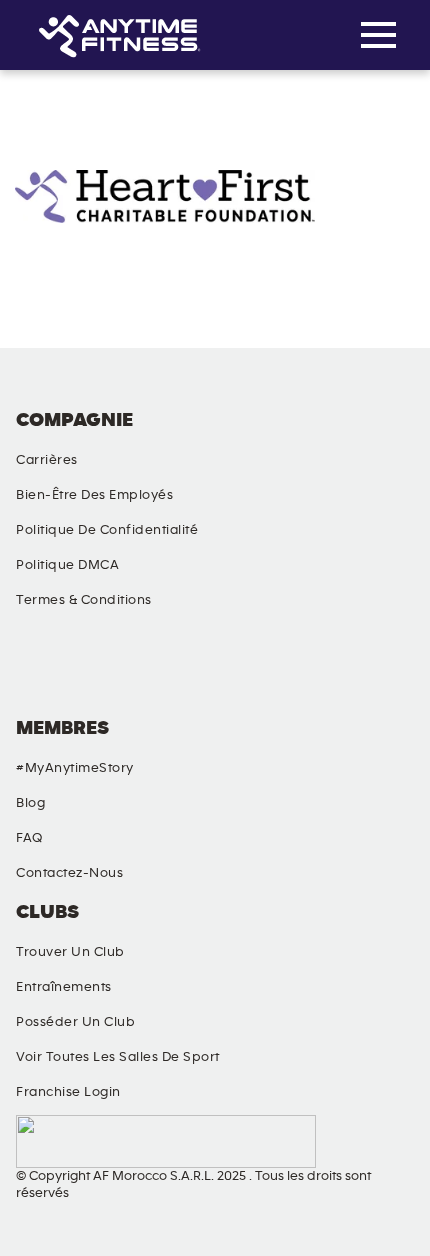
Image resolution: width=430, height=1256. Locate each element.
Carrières (47, 460)
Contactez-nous (69, 873)
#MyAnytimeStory (75, 768)
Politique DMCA (67, 565)
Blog (30, 803)
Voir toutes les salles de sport (118, 1057)
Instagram (152, 670)
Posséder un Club (75, 1022)
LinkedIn (387, 670)
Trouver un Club (70, 952)
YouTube (270, 670)
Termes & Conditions (84, 600)
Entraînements (64, 987)
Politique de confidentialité (107, 530)
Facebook (35, 670)
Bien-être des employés (94, 495)
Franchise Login (68, 1092)
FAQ (29, 838)
